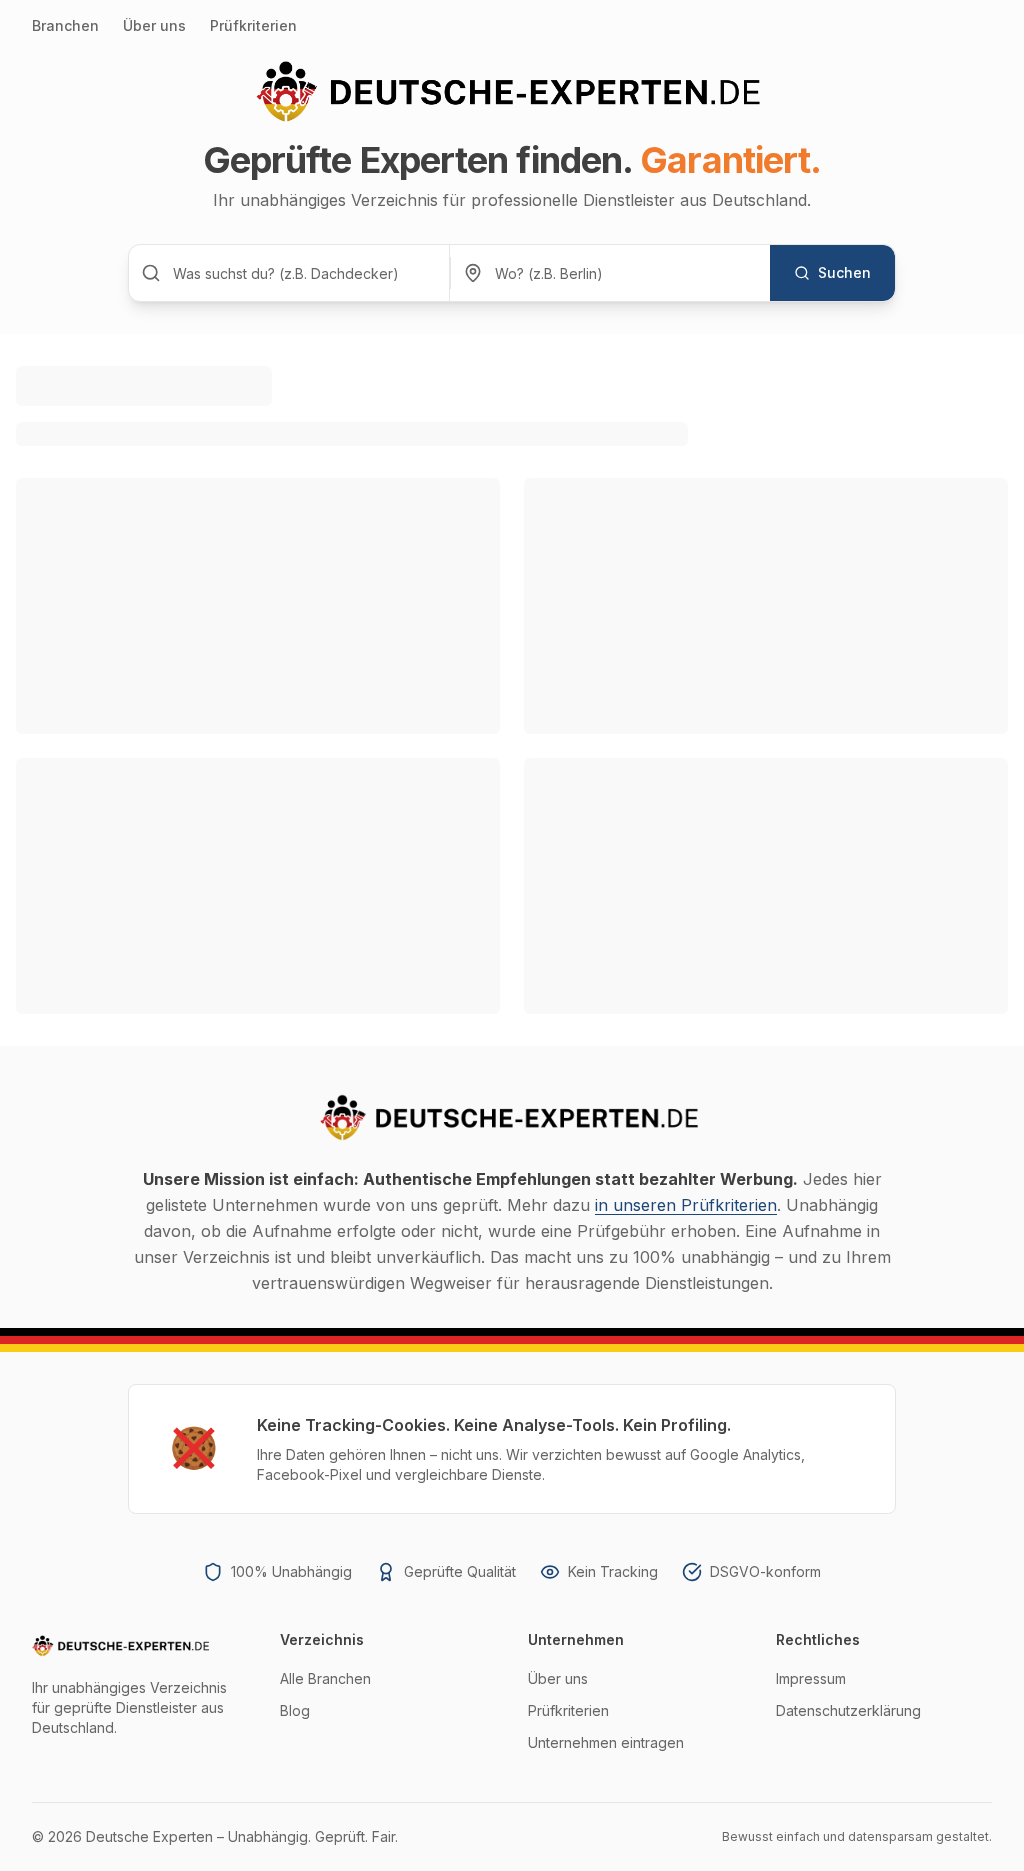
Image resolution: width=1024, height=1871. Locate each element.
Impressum (811, 1678)
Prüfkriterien (253, 25)
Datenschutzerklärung (848, 1710)
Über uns (154, 25)
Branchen (65, 25)
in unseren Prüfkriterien (686, 1205)
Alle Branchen (325, 1678)
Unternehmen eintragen (606, 1742)
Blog (295, 1710)
